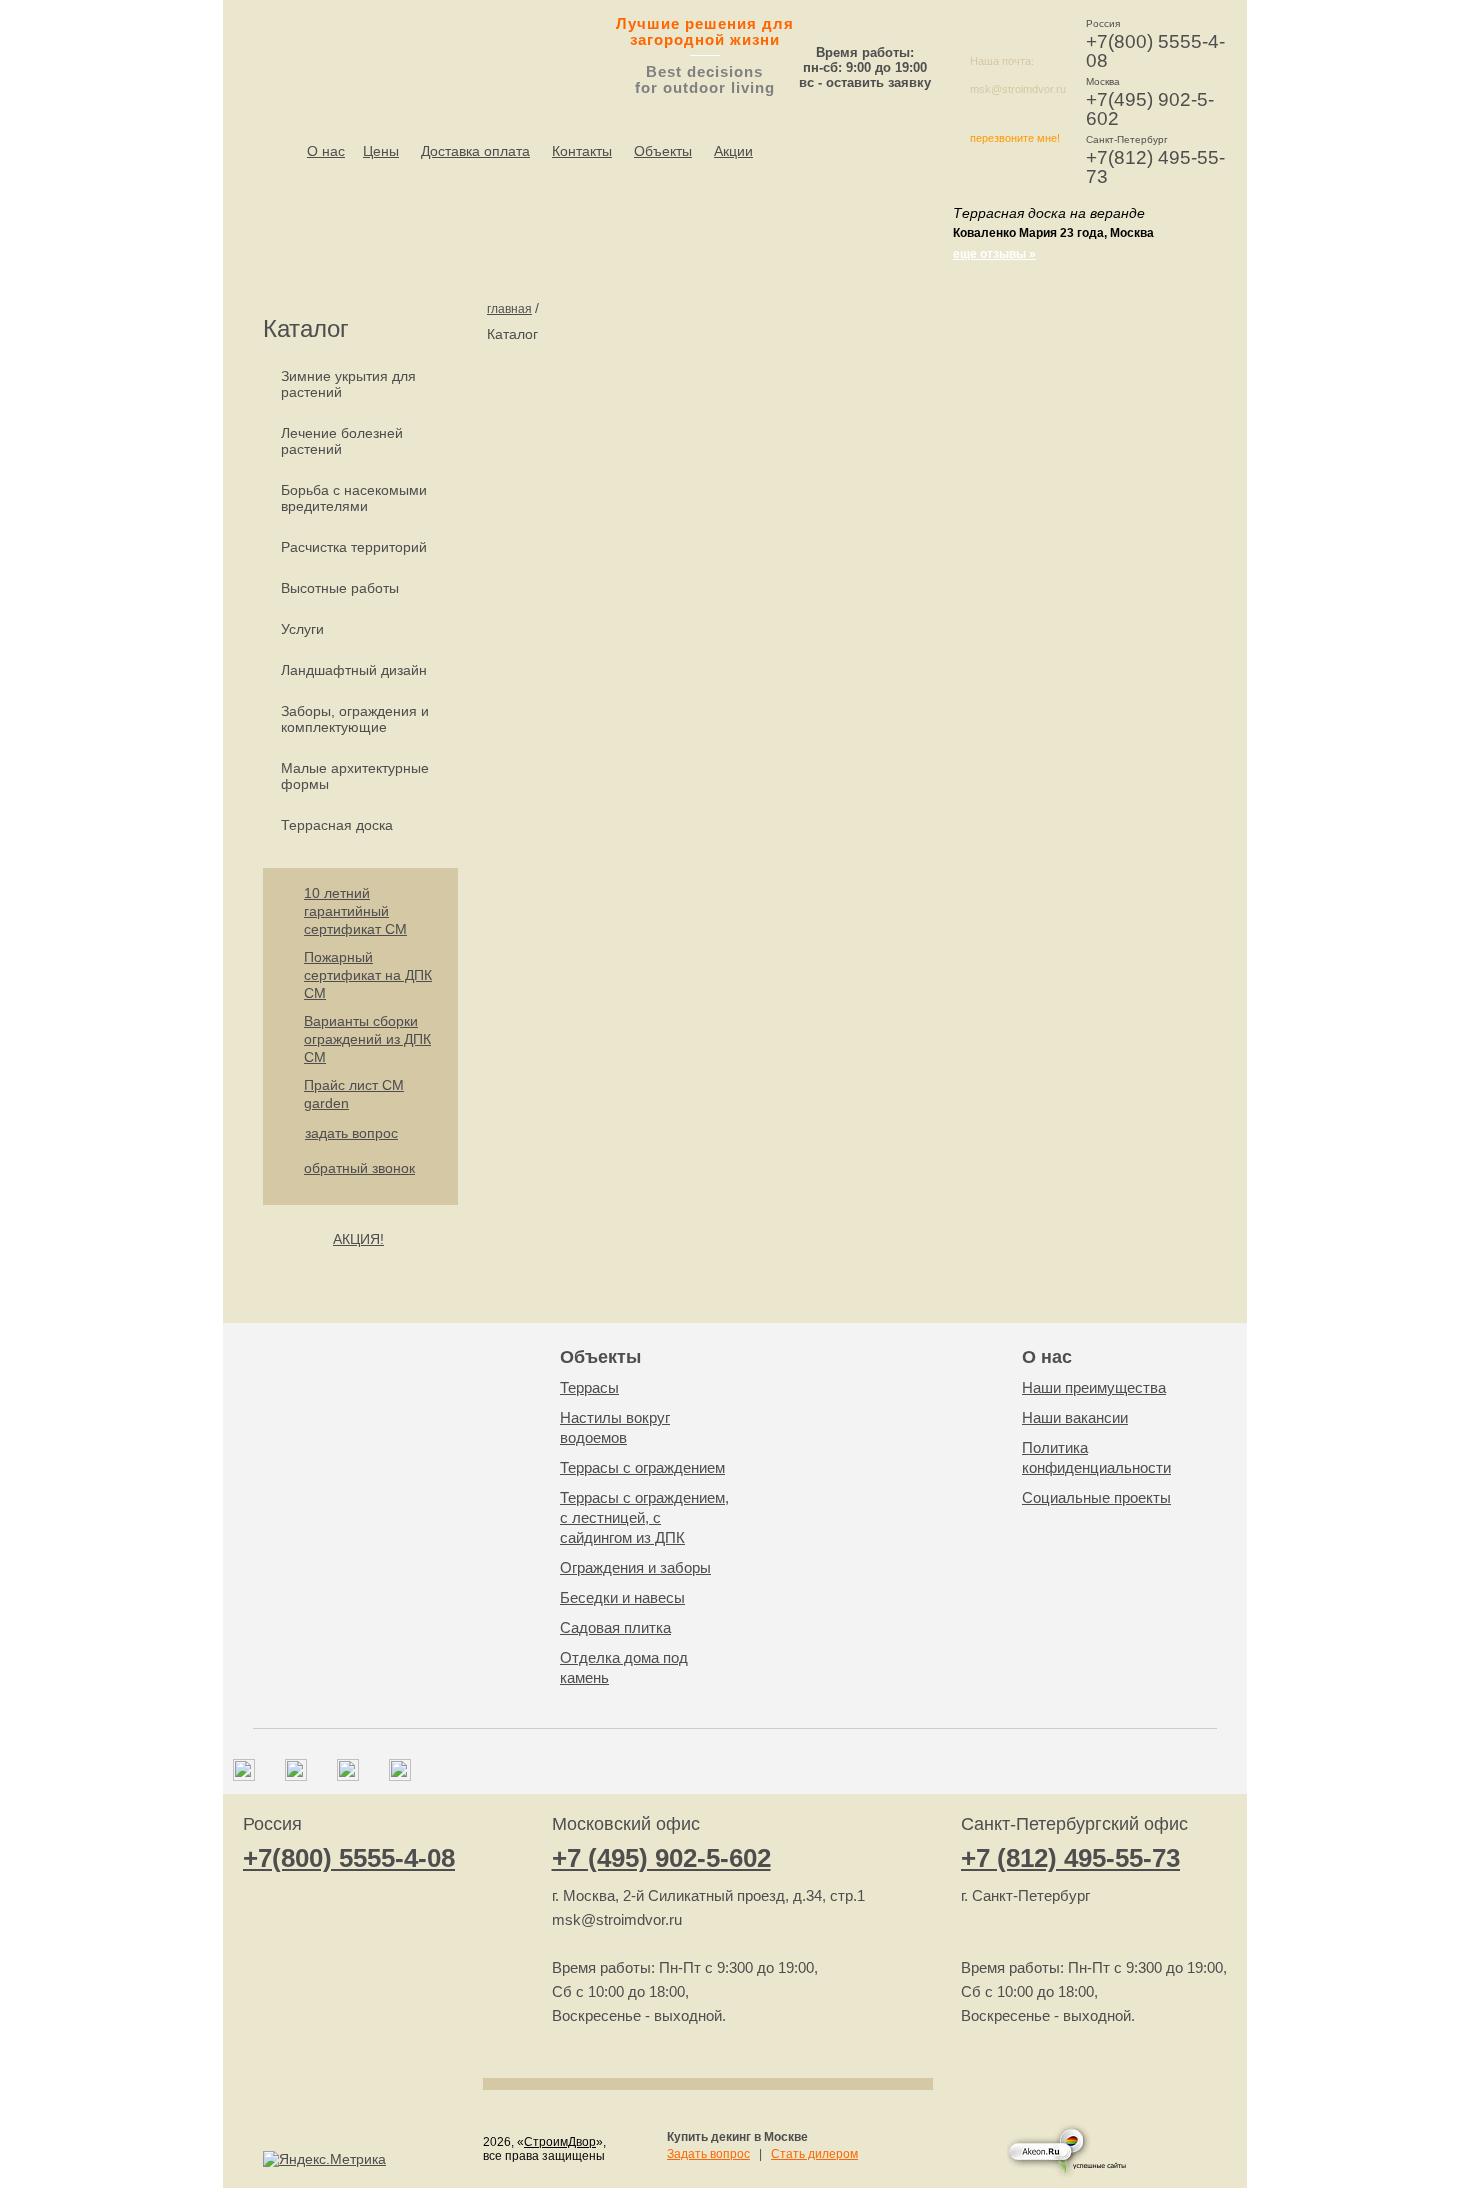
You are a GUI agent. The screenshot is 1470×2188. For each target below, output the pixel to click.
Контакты (582, 151)
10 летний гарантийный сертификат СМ (355, 911)
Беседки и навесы (622, 1597)
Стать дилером (814, 2154)
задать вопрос (351, 1133)
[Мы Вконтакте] (244, 1776)
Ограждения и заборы (635, 1567)
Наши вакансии (1075, 1417)
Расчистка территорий (354, 547)
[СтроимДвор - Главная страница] (401, 51)
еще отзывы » (994, 254)
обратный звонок (359, 1168)
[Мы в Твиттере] (348, 1776)
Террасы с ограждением (642, 1467)
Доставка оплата (475, 151)
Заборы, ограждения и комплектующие (355, 719)
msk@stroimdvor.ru (1018, 89)
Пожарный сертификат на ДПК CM (368, 975)
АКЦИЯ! (358, 1239)
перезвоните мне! (1015, 138)
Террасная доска (337, 825)
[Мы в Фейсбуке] (296, 1776)
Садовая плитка (615, 1627)
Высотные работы (340, 588)
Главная (509, 309)
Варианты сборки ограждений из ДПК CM (367, 1039)
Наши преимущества (1094, 1387)
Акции (733, 151)
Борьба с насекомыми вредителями (354, 498)
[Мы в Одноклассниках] (400, 1776)
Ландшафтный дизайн (354, 670)
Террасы (589, 1387)
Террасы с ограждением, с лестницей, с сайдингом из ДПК (644, 1517)
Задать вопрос (708, 2154)
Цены (381, 151)
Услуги (302, 629)
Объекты (663, 151)
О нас (326, 151)
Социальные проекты (1096, 1497)
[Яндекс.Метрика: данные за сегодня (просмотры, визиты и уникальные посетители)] (324, 2159)
